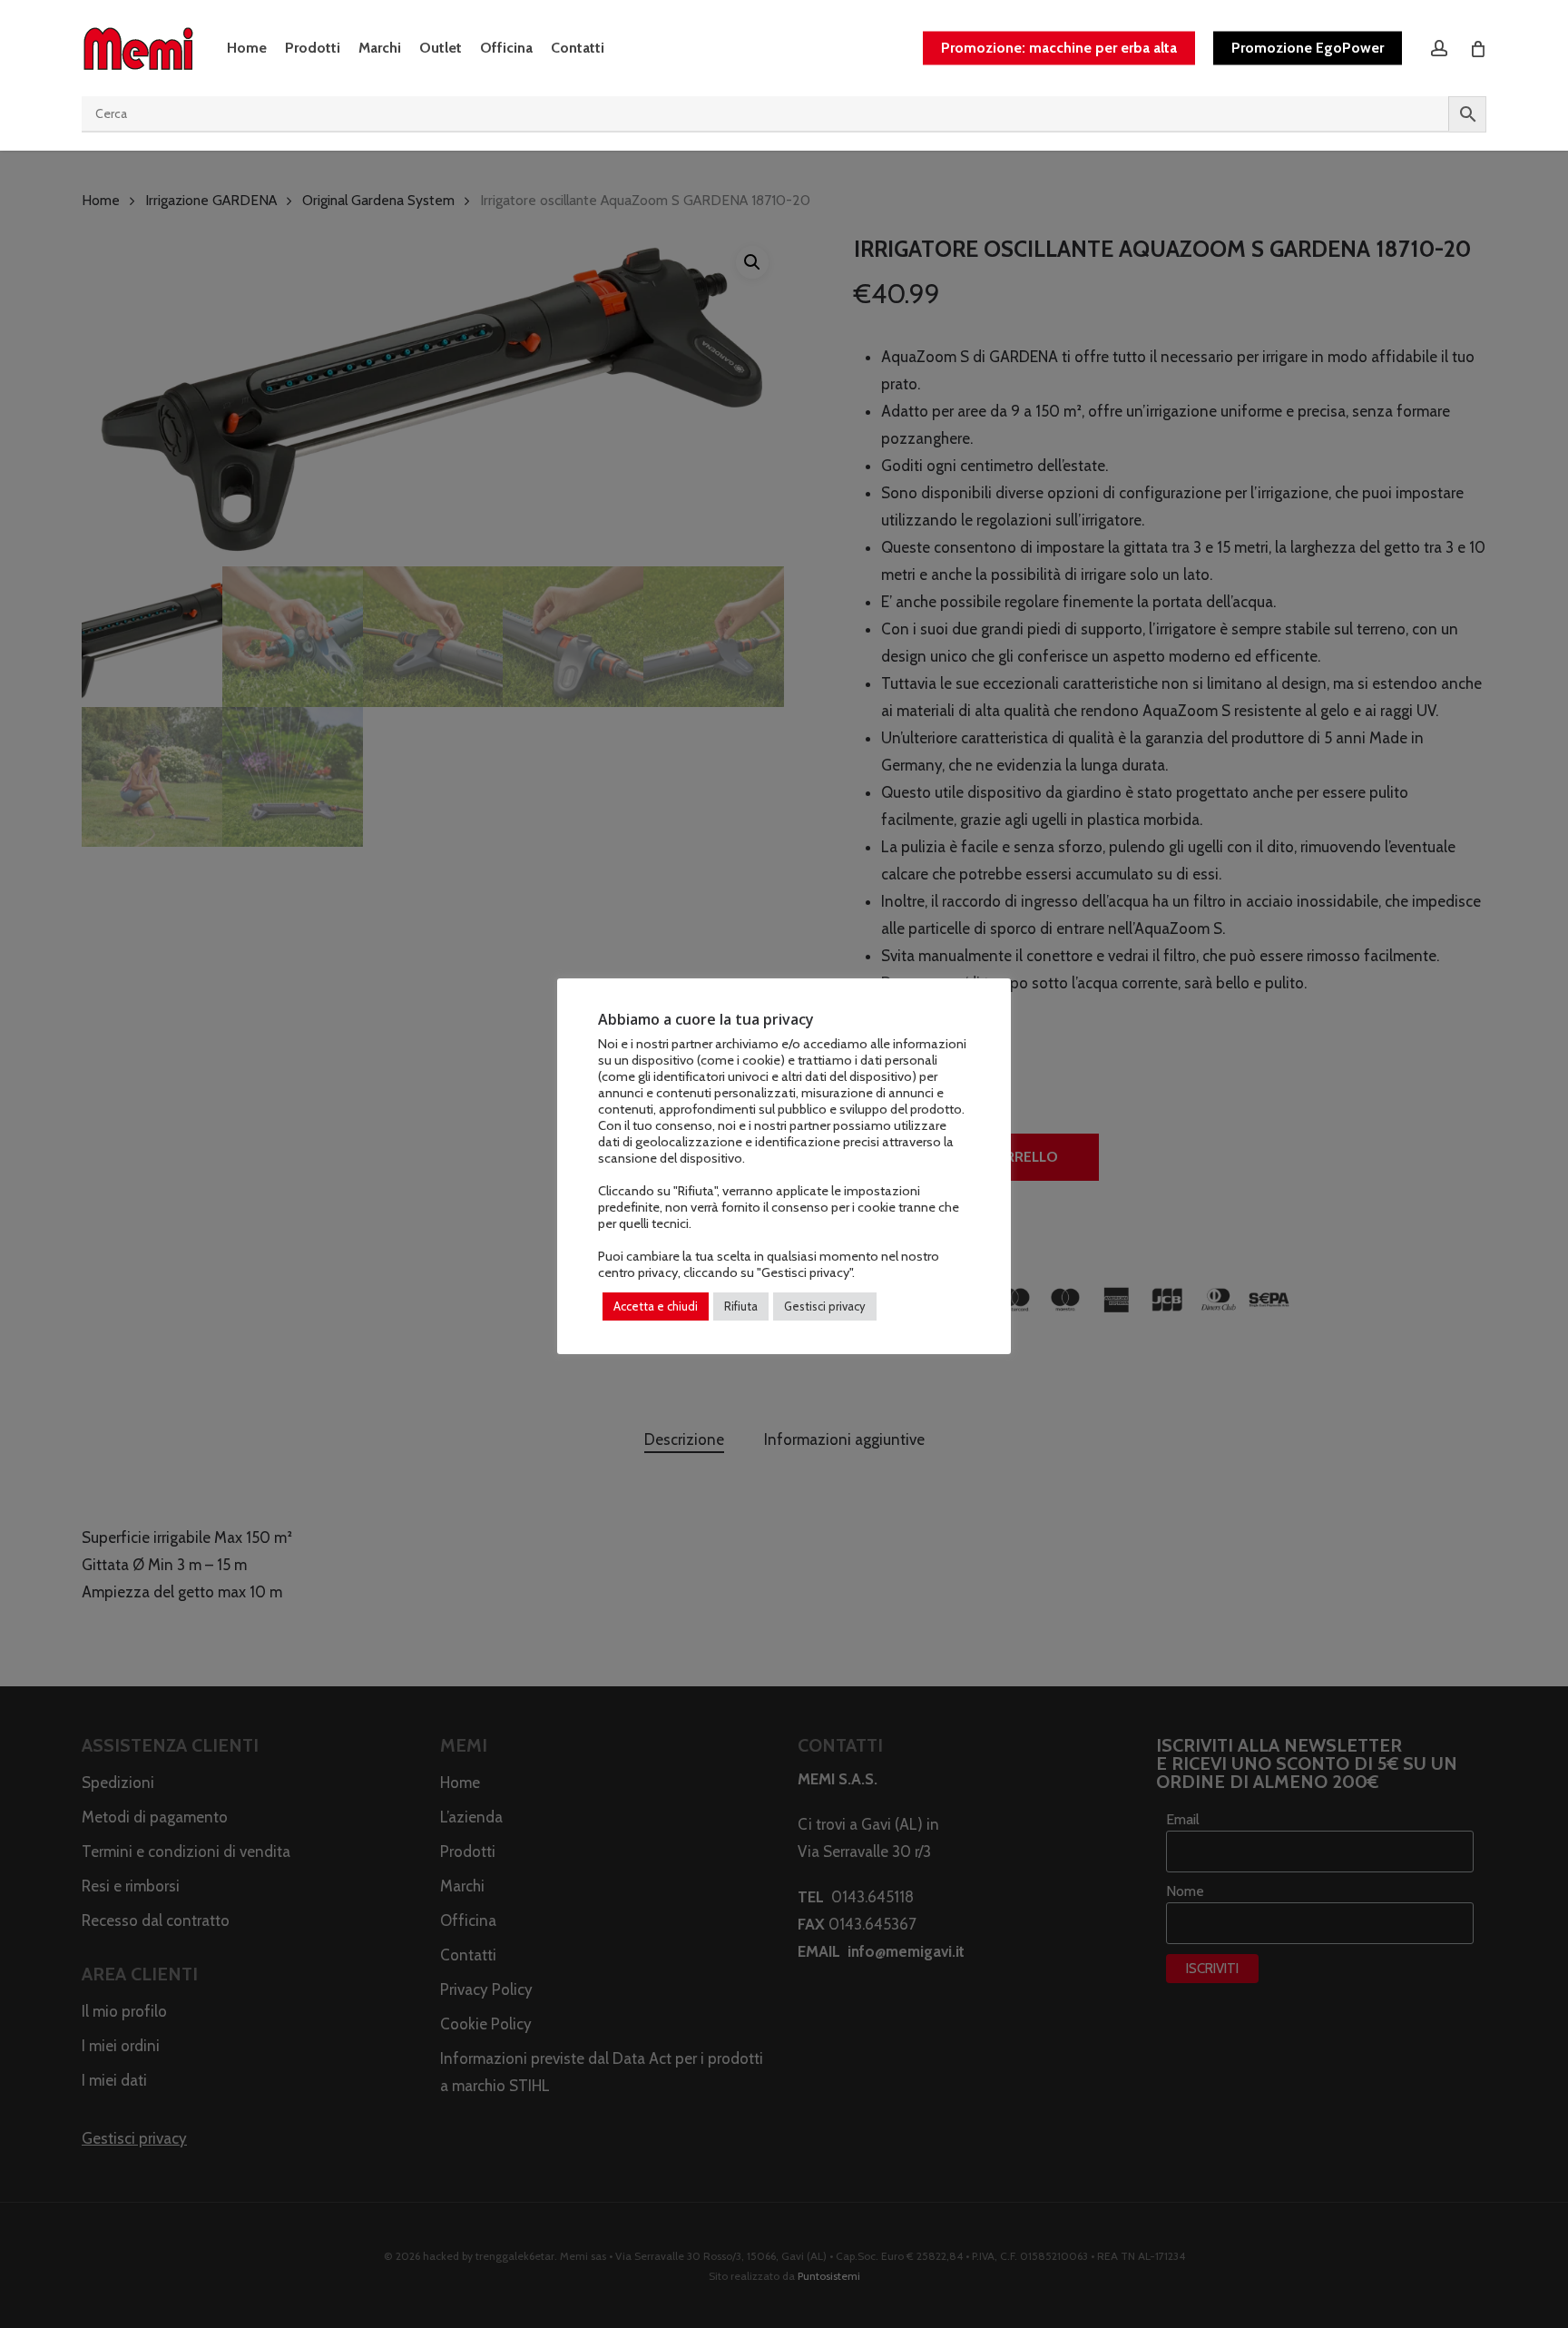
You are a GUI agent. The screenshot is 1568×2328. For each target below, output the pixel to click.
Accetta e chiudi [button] (656, 1306)
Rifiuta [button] (741, 1306)
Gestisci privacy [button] (825, 1306)
